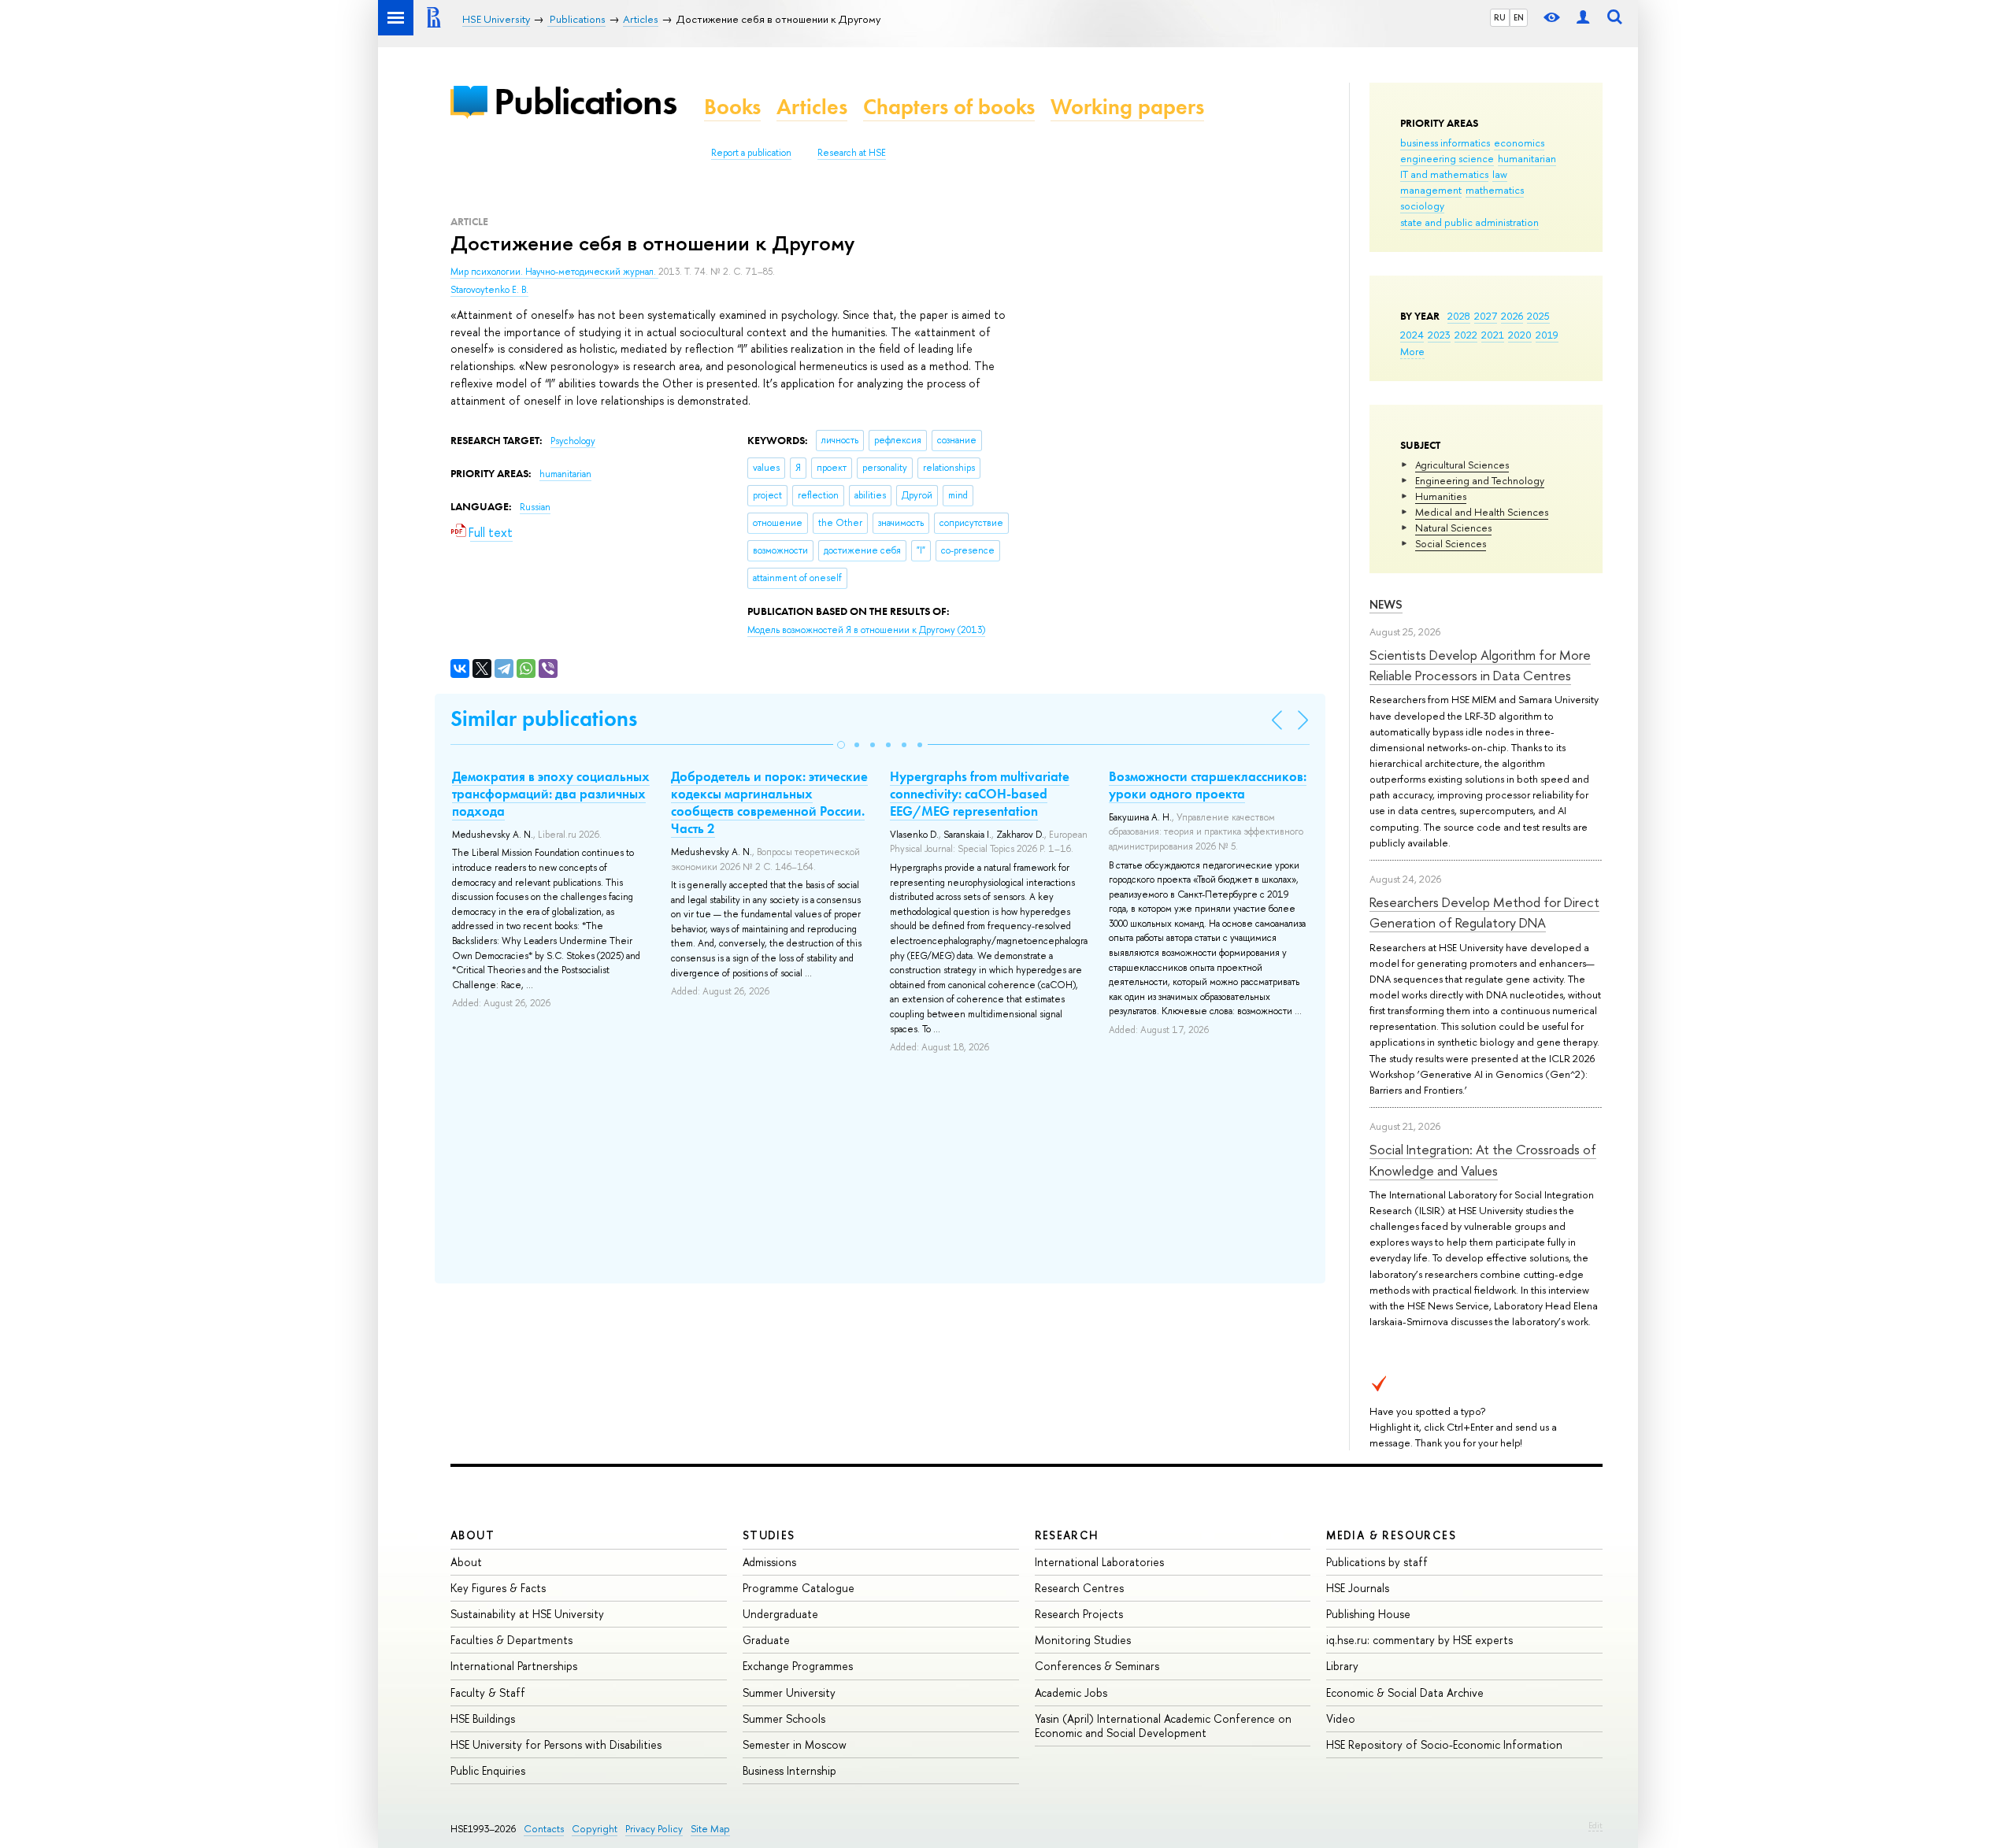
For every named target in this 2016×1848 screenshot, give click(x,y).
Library (1342, 1666)
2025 (1538, 316)
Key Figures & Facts (498, 1588)
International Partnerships (514, 1666)
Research (1067, 1535)
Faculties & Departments (511, 1640)
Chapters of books (949, 107)
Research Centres (1079, 1588)
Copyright (595, 1829)
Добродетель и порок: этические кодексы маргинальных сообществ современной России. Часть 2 (769, 802)
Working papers (1127, 107)
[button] (841, 745)
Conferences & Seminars (1097, 1666)
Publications (585, 101)
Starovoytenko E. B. (489, 290)
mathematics (1495, 190)
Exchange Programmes (798, 1666)
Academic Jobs (1071, 1692)
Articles (812, 107)
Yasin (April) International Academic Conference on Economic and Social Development (1163, 1726)
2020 (1520, 335)
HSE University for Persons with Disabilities (556, 1744)
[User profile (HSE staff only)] (1583, 18)
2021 (1493, 335)
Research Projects (1079, 1614)
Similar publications (544, 718)
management (1431, 190)
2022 (1466, 335)
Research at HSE (852, 153)
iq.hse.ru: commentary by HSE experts (1419, 1640)
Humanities (1441, 496)
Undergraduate (780, 1614)
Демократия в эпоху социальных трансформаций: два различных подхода (551, 794)
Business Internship (789, 1770)
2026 (1512, 316)
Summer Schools (784, 1718)
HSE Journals (1358, 1588)
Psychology (573, 441)
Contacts (544, 1829)
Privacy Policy (654, 1829)
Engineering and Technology (1480, 480)
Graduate (766, 1640)
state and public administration (1469, 222)
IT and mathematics (1444, 174)
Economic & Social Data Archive (1405, 1692)
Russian (535, 507)
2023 (1439, 335)
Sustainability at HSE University (527, 1614)
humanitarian (1527, 158)
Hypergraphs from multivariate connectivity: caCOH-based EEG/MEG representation (980, 794)
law (1500, 174)
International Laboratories (1099, 1562)
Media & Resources (1391, 1535)
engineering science (1447, 158)
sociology (1422, 206)
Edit (1595, 1825)
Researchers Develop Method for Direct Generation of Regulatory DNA (1484, 912)
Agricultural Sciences (1462, 465)
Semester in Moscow (795, 1744)
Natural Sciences (1453, 528)
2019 (1547, 335)
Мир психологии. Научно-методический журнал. (554, 272)
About (472, 1535)
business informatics (1445, 143)
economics (1519, 143)
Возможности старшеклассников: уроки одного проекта (1208, 785)
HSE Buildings (483, 1718)
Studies (769, 1535)
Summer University (789, 1692)
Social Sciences (1451, 543)
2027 (1486, 316)
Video (1341, 1718)
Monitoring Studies (1083, 1640)
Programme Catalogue (799, 1588)
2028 (1459, 316)
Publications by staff (1377, 1562)
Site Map (710, 1829)
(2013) (866, 630)
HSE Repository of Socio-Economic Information (1444, 1744)
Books (732, 107)
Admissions (769, 1562)
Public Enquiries (488, 1770)
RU (1500, 17)
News (1386, 604)
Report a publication (751, 153)
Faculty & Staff (488, 1692)
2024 (1412, 335)
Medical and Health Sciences (1482, 512)
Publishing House (1368, 1614)
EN (1519, 17)
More (1412, 351)
